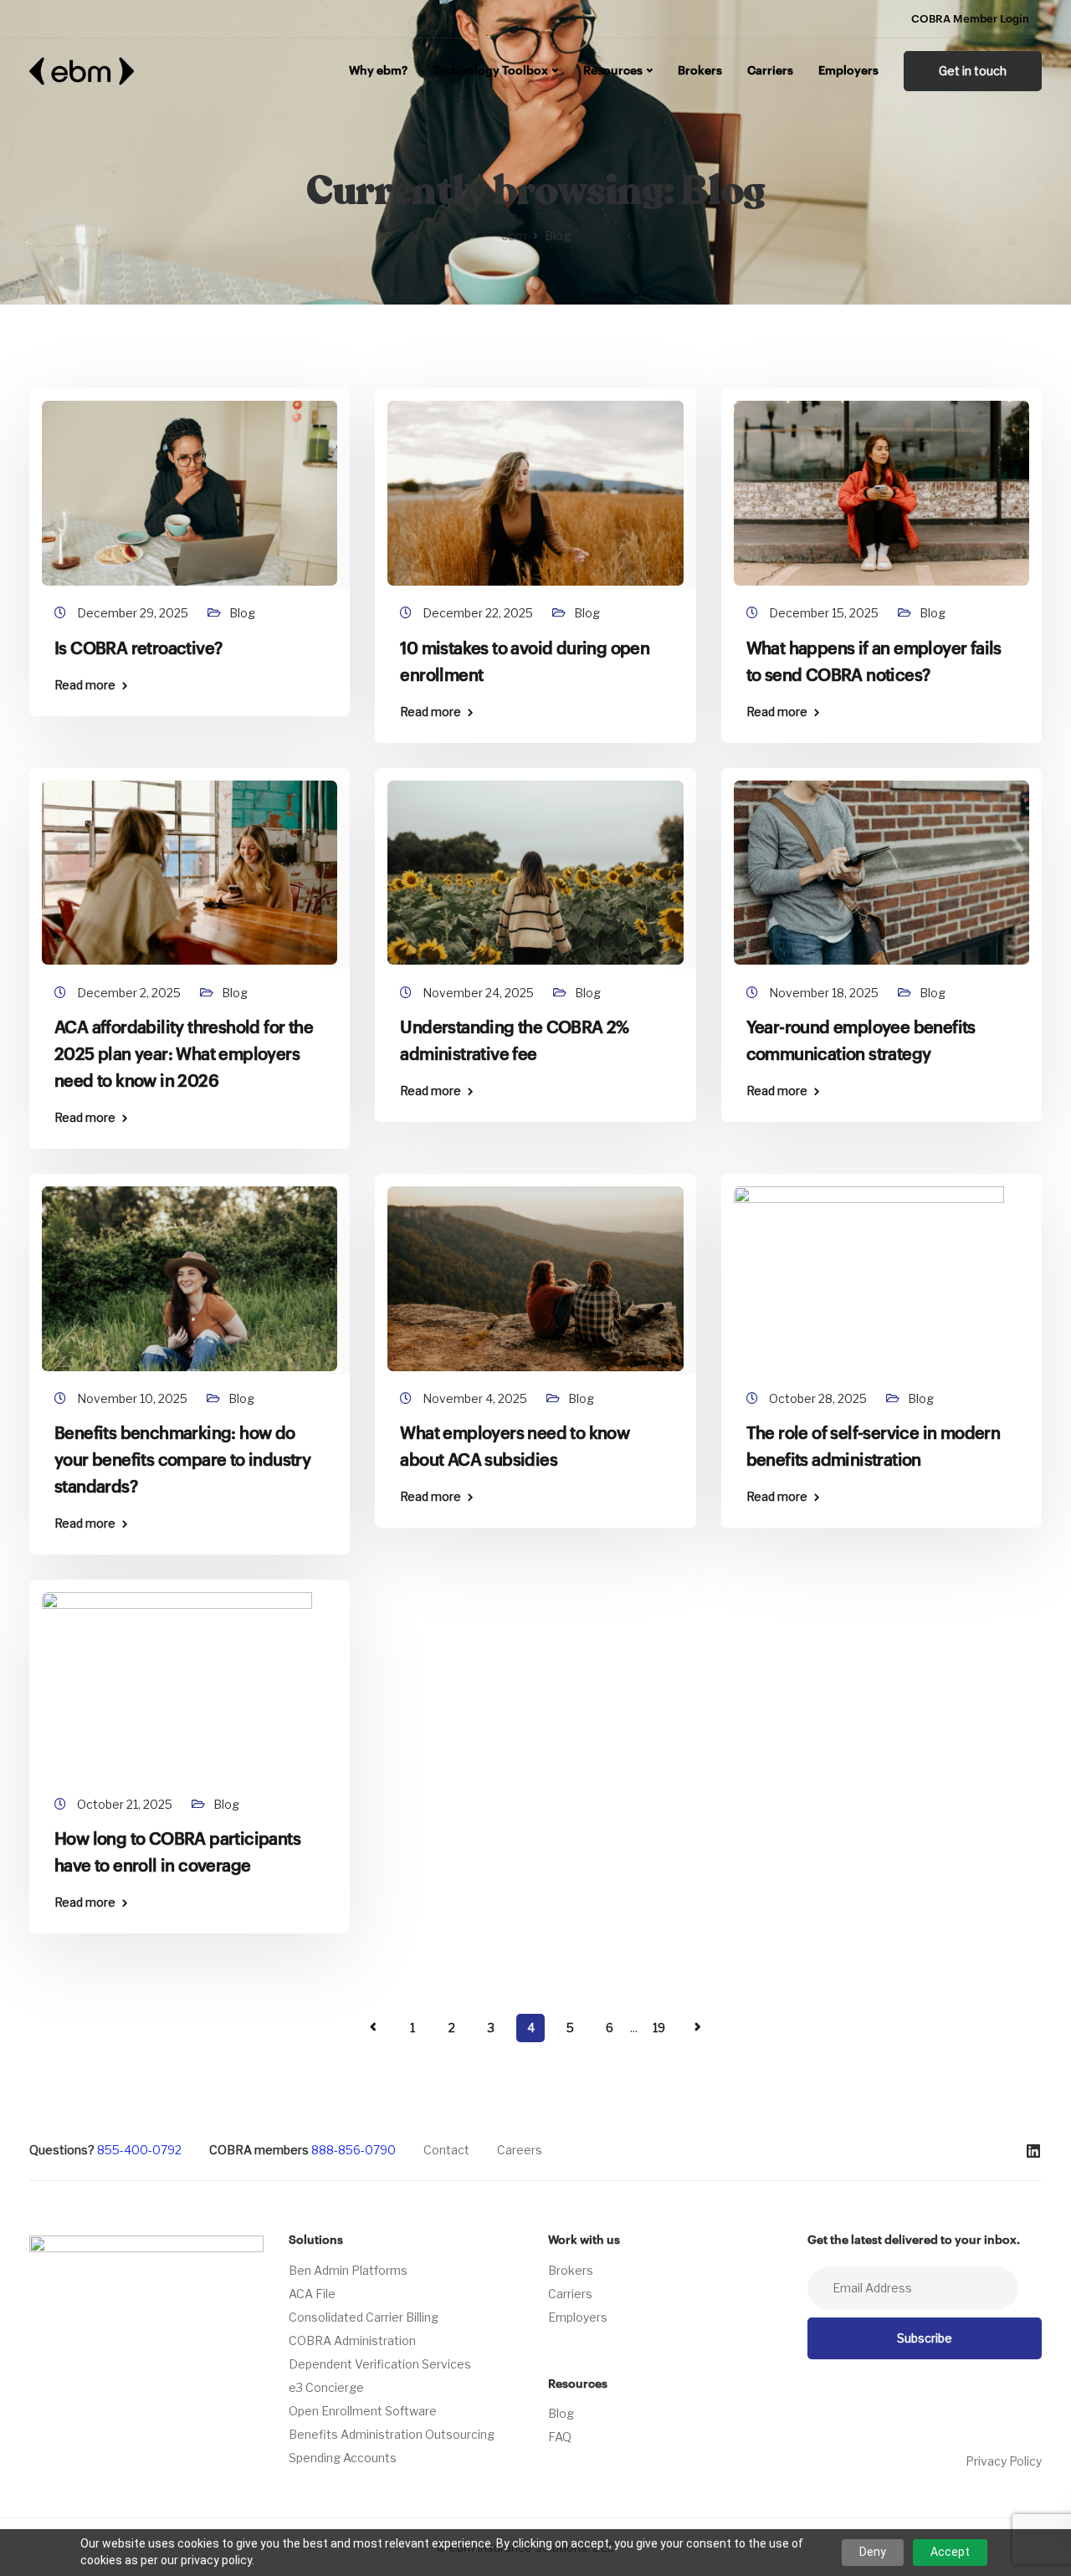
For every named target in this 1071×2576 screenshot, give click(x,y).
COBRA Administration (352, 2340)
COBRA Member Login (970, 19)
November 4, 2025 (476, 1398)
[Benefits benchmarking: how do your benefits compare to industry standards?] (190, 1270)
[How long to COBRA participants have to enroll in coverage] (190, 1677)
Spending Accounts (343, 2458)
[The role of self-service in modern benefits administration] (881, 1270)
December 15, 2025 (825, 613)
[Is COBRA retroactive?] (190, 486)
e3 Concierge (326, 2387)
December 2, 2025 (130, 993)
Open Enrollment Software (363, 2411)
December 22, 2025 (479, 613)
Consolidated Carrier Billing (364, 2317)
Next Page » (698, 2027)
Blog (242, 613)
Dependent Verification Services (380, 2364)
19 (659, 2028)
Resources (613, 71)
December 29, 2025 (134, 613)
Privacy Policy (1004, 2461)
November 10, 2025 (133, 1398)
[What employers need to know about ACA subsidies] (535, 1270)
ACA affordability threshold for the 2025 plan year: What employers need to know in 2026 (184, 1055)
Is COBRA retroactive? (138, 649)
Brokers (700, 71)
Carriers (770, 71)
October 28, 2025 (819, 1398)
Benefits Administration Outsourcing (392, 2434)
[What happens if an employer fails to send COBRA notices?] (881, 486)
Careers (520, 2150)
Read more (85, 685)
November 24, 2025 (479, 993)
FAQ (560, 2437)
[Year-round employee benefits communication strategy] (881, 865)
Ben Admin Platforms (348, 2270)
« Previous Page (373, 2027)
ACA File (312, 2294)
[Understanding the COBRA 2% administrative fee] (535, 865)
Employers (848, 71)
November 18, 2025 (825, 993)
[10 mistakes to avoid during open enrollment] (535, 486)
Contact (446, 2150)
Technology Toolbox (490, 71)
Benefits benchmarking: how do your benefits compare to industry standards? (182, 1461)
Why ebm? (378, 71)
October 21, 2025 (126, 1804)
